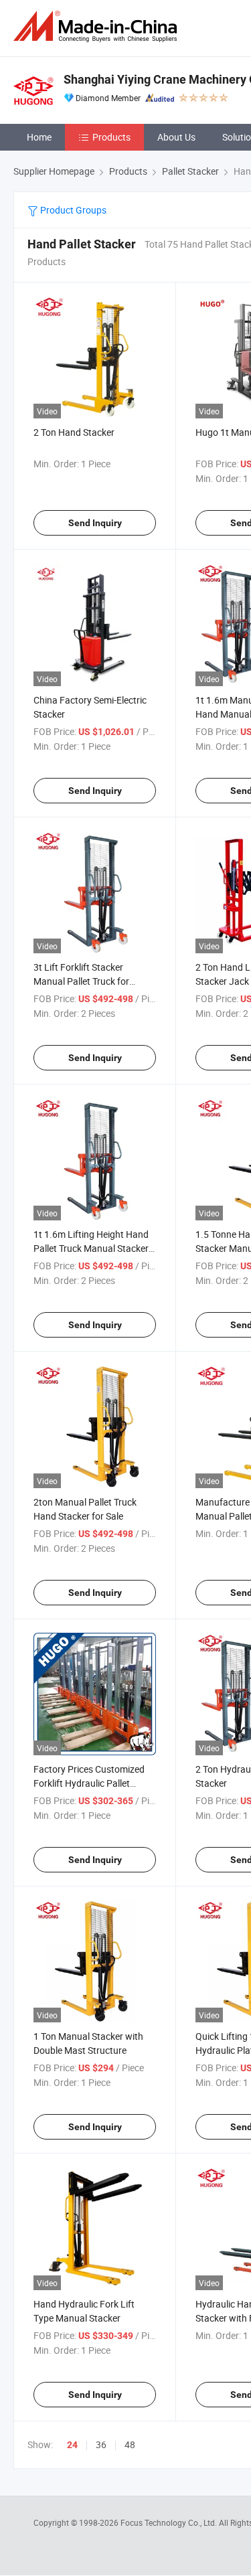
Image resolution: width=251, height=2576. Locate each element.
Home (39, 137)
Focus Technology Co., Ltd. (170, 2522)
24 (72, 2445)
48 (130, 2444)
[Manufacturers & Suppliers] (98, 26)
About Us (176, 137)
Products (111, 137)
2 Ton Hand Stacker (74, 432)
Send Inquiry (95, 523)
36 (101, 2444)
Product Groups (72, 210)
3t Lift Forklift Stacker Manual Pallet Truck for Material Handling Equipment (94, 981)
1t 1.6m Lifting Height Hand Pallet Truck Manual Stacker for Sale (91, 1248)
